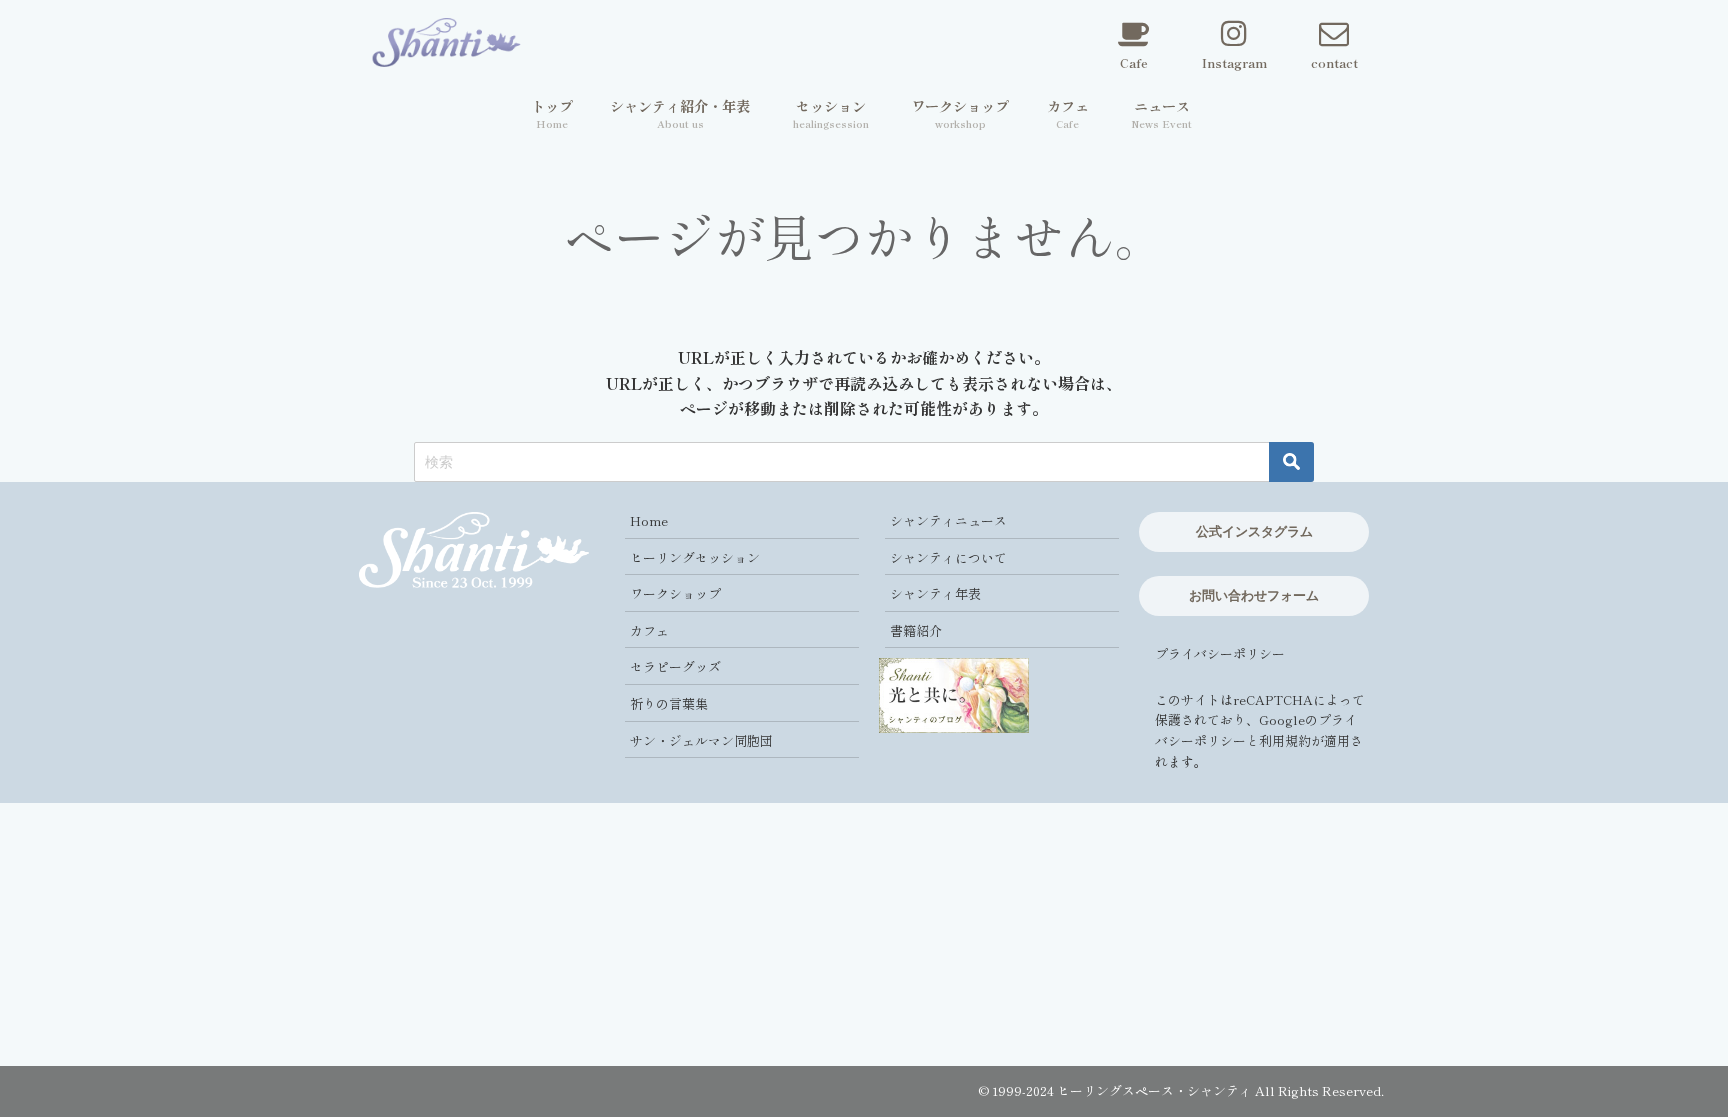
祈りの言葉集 (669, 703)
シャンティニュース (948, 520)
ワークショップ (675, 593)
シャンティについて (948, 557)
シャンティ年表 (935, 593)
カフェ (649, 630)
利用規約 (1285, 740)
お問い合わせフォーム (1254, 595)
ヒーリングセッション (695, 557)
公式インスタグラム (1254, 531)
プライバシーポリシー (1220, 653)
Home (649, 520)
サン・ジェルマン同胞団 (701, 740)
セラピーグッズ (675, 666)
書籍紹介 (916, 630)
